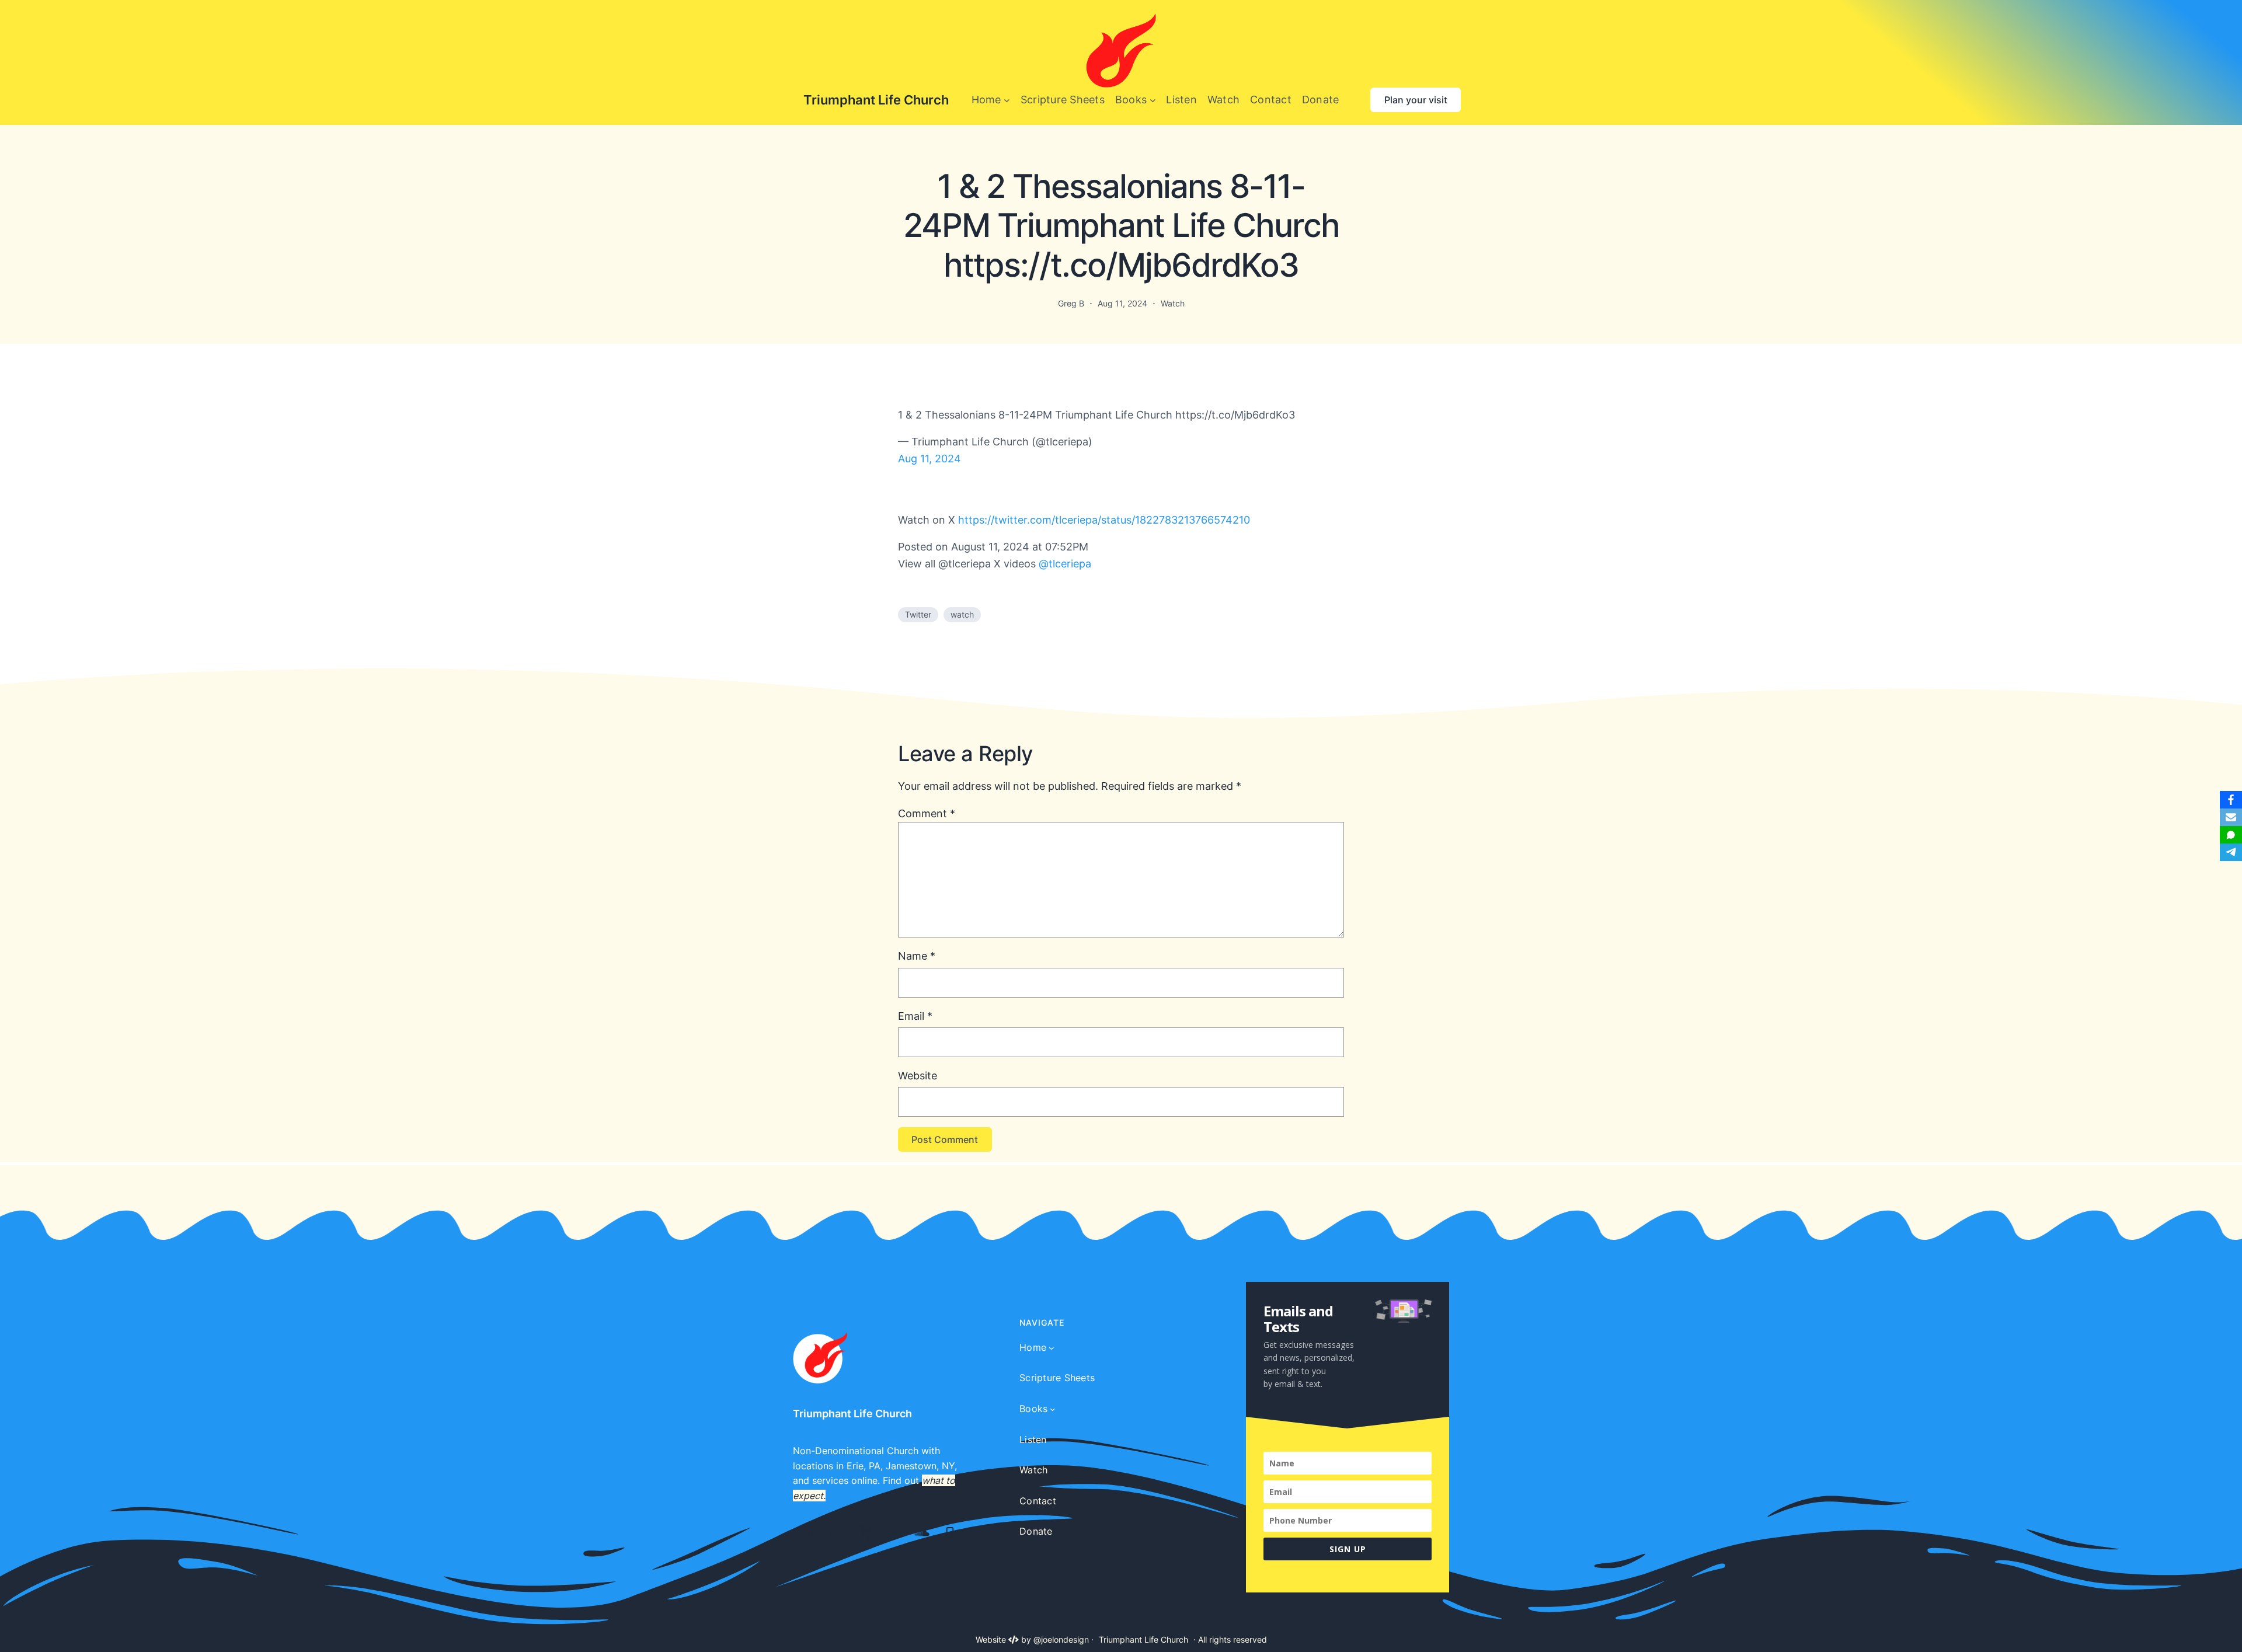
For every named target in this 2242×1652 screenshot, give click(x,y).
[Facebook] (838, 1533)
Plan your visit (1416, 100)
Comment (927, 813)
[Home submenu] (1007, 100)
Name (917, 956)
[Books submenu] (1153, 100)
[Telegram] (2231, 852)
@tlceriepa (1065, 564)
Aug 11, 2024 (929, 459)
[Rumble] (811, 1533)
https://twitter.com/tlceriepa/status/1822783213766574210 (1104, 520)
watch (962, 614)
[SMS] (2231, 835)
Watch (1173, 303)
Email (915, 1016)
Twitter (918, 614)
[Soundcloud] (922, 1533)
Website (918, 1076)
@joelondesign (1061, 1639)
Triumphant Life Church (876, 100)
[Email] (2231, 817)
